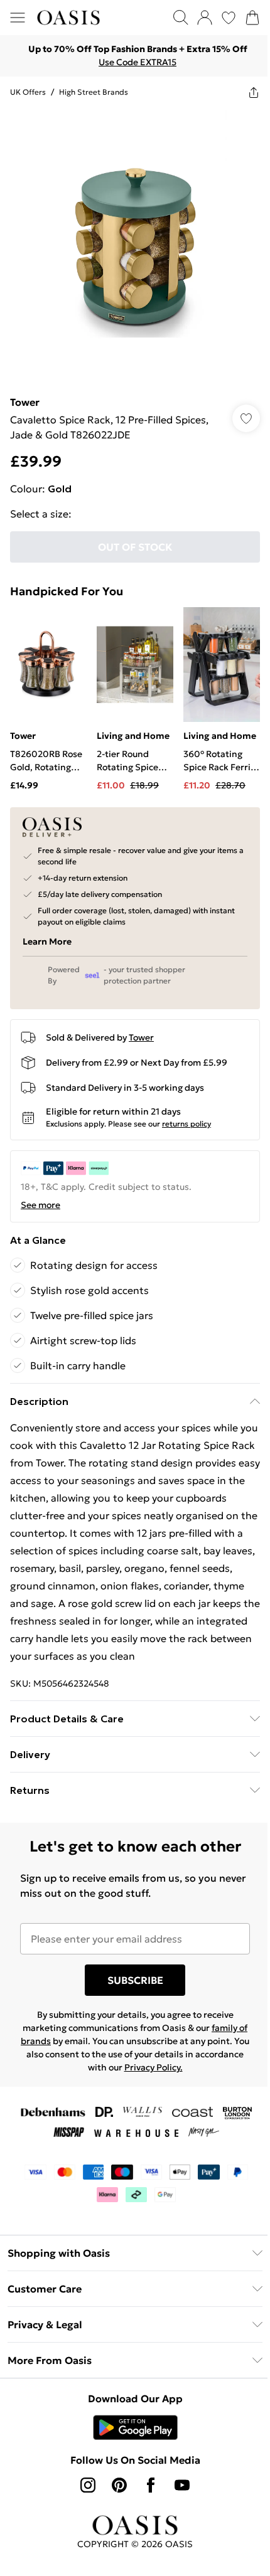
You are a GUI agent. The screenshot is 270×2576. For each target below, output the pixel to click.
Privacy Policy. (154, 2067)
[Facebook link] (151, 2485)
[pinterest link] (119, 2485)
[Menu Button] (18, 18)
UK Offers (28, 92)
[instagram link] (88, 2485)
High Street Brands (94, 92)
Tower (25, 402)
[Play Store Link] (135, 2427)
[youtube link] (182, 2485)
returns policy (186, 1124)
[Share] (254, 92)
